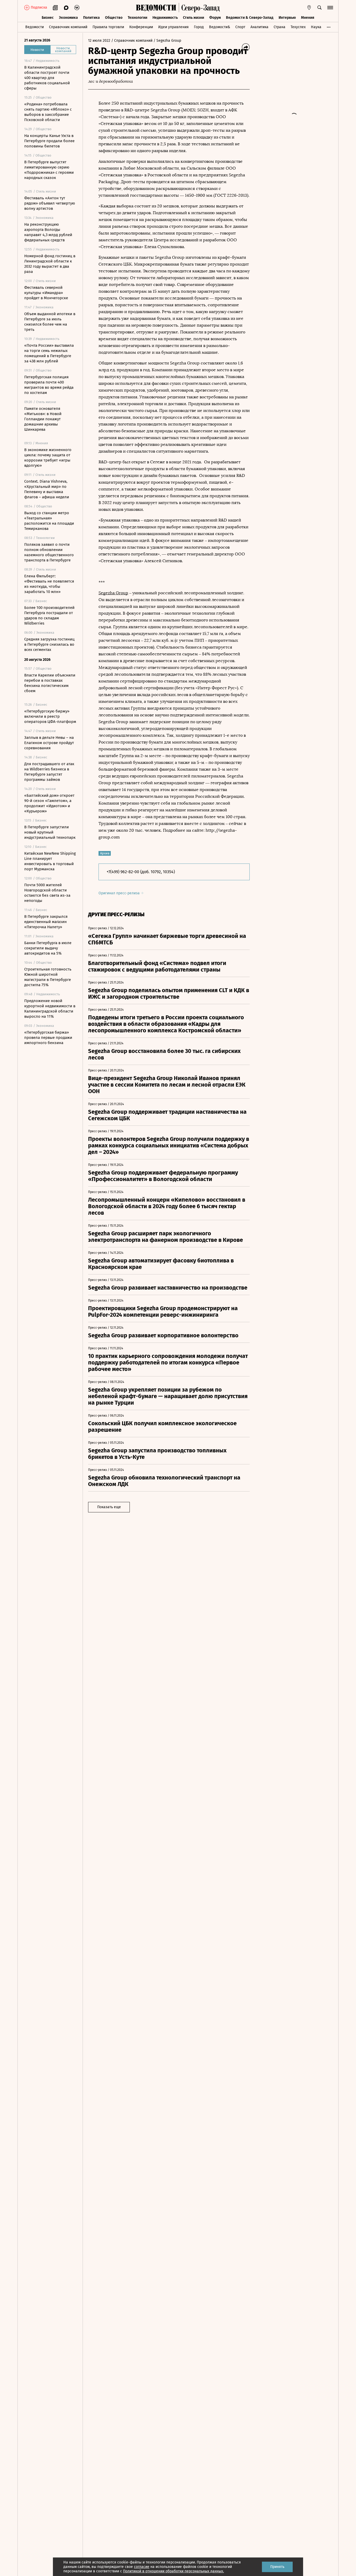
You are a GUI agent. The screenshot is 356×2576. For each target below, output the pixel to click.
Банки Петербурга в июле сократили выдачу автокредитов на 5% (48, 948)
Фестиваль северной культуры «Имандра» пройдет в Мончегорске (46, 293)
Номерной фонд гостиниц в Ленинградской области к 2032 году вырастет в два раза (50, 264)
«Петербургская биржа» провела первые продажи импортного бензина (48, 1038)
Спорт (240, 27)
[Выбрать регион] (309, 8)
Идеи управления (173, 27)
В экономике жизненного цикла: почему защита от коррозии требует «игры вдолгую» (48, 458)
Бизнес (48, 18)
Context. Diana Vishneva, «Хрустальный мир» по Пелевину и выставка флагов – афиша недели (47, 489)
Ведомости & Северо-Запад (250, 18)
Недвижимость (165, 18)
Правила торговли (108, 27)
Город (199, 27)
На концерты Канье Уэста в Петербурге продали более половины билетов (49, 141)
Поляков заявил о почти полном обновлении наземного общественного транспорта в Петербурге (49, 552)
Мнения (308, 18)
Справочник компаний (68, 27)
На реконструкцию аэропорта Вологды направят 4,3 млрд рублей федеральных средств (48, 232)
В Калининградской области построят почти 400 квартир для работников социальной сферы (47, 78)
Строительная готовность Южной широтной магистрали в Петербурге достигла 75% (48, 977)
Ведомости (35, 27)
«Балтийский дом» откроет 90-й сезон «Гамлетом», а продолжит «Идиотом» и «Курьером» (49, 803)
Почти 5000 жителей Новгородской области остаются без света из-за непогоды (47, 893)
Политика (91, 18)
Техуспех (298, 27)
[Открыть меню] (330, 8)
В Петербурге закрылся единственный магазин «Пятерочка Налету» (46, 922)
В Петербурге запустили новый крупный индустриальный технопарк (50, 832)
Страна (280, 27)
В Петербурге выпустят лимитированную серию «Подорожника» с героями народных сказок (49, 170)
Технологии (137, 18)
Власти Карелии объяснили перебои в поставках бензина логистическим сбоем (50, 683)
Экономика (68, 18)
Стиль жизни (194, 18)
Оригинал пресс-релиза (120, 893)
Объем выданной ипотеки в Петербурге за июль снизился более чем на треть (50, 322)
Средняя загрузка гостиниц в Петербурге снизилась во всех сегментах (49, 644)
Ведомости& (220, 27)
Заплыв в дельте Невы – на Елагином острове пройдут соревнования (49, 743)
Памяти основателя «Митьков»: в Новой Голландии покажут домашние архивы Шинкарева (43, 419)
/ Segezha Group (167, 41)
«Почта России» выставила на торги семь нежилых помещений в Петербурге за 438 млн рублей (49, 353)
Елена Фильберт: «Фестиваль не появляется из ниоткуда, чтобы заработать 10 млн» (49, 584)
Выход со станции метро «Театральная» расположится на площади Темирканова (49, 521)
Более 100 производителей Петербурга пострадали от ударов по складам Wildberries (49, 615)
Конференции (141, 27)
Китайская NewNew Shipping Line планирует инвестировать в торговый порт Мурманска (50, 861)
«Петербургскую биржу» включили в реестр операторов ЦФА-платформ (50, 716)
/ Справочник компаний (132, 41)
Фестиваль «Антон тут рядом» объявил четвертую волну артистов (50, 203)
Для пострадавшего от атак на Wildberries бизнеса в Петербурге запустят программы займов (49, 772)
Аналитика (259, 27)
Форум (215, 18)
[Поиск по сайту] (320, 8)
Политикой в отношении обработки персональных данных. (173, 2571)
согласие (142, 2567)
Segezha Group (113, 593)
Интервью (287, 18)
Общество (114, 18)
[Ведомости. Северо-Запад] (199, 8)
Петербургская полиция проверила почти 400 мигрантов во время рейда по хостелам (49, 385)
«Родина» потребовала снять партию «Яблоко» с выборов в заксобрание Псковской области (48, 112)
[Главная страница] (156, 8)
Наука (316, 27)
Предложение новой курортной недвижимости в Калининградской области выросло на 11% (50, 1009)
